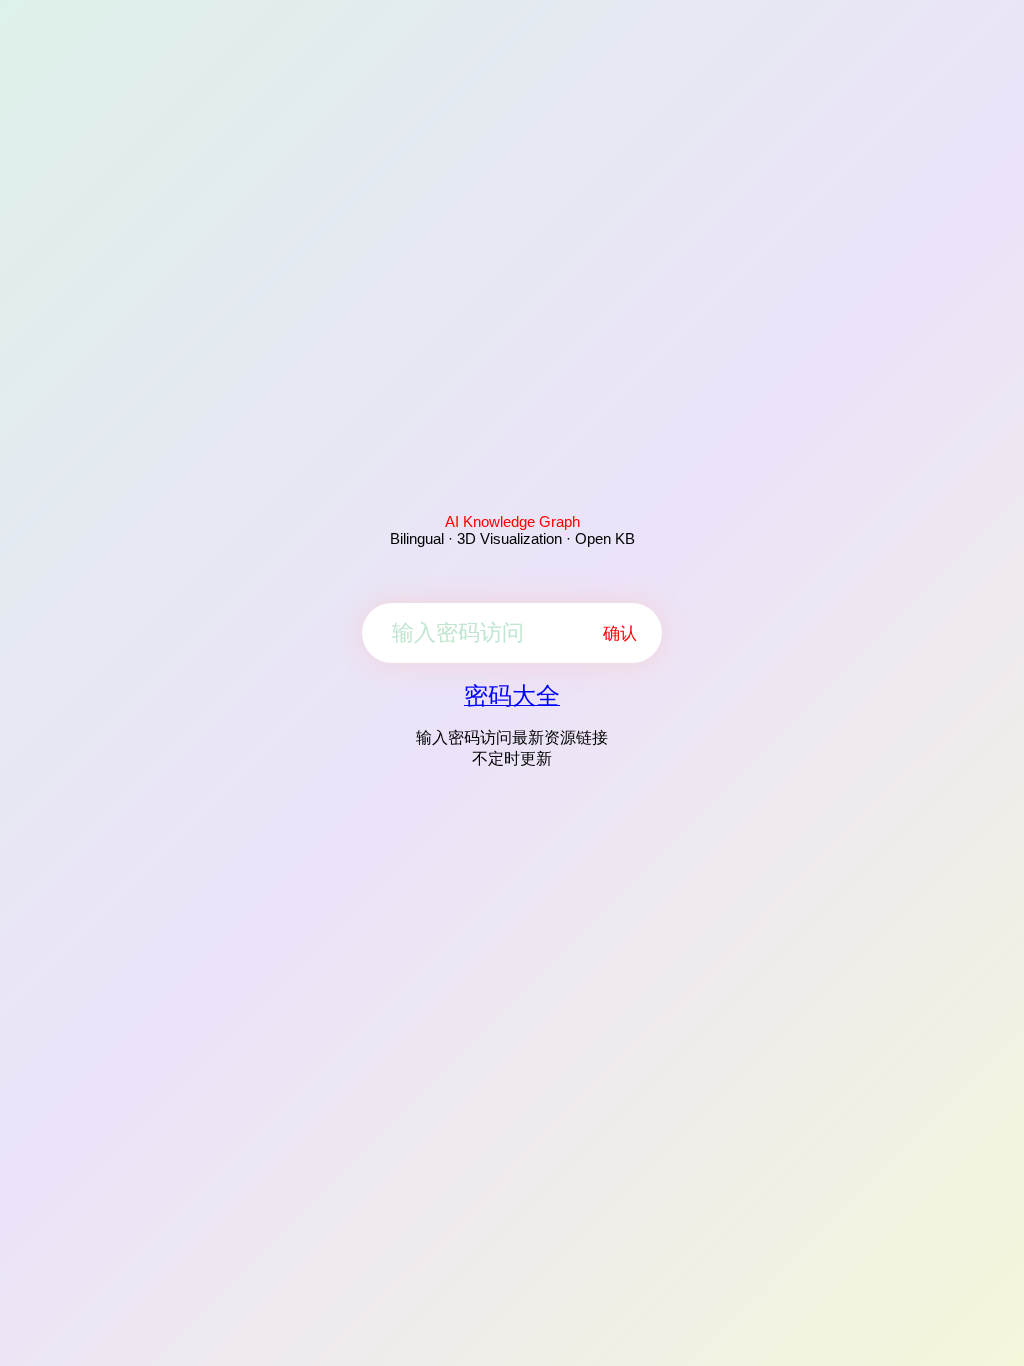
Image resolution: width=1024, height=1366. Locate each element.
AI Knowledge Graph (512, 521)
